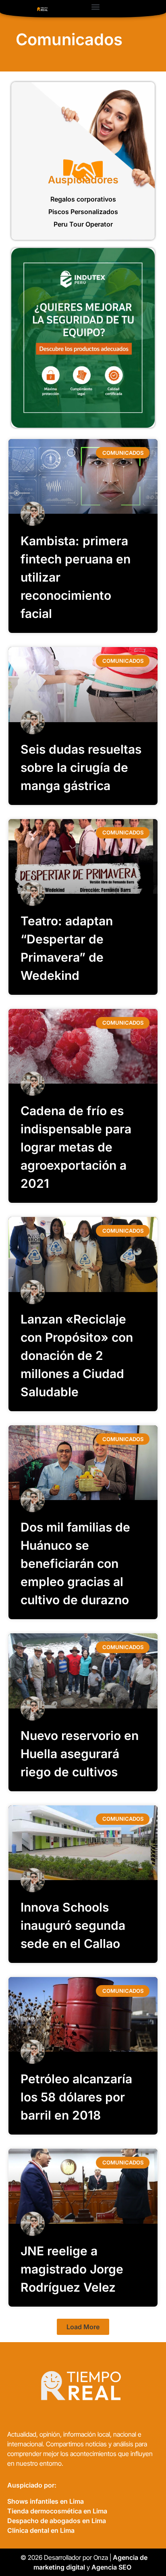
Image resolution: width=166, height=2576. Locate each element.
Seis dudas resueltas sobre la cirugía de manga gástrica (81, 767)
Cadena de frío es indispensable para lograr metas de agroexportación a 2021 (76, 1147)
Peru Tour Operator (83, 224)
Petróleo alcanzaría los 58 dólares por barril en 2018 (76, 2097)
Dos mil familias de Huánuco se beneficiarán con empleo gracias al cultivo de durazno (75, 1563)
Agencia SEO (112, 2567)
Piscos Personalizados (83, 212)
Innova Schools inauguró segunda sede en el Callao (73, 1925)
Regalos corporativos (83, 199)
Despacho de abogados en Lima (57, 2521)
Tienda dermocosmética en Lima (57, 2511)
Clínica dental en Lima (41, 2530)
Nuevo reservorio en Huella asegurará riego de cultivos (80, 1754)
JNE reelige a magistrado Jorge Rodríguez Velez (72, 2269)
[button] (95, 7)
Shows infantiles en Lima (46, 2501)
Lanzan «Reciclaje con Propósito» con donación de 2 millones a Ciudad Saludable (77, 1355)
